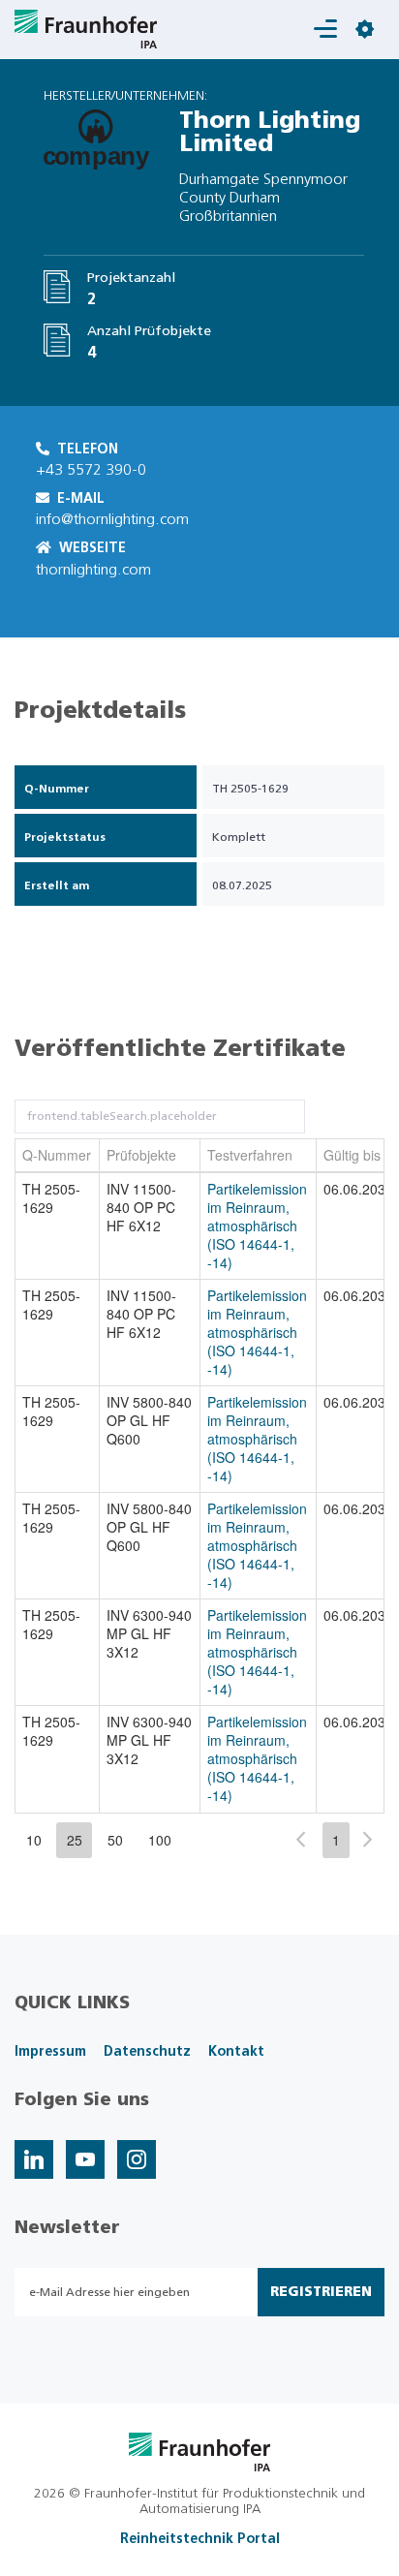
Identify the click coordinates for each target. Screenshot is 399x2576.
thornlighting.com (93, 570)
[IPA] (200, 2451)
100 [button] (160, 1840)
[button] (301, 1839)
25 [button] (75, 1840)
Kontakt (236, 2052)
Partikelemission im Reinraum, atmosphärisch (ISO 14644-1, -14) (257, 1226)
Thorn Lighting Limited (270, 133)
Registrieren (321, 2292)
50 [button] (115, 1840)
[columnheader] (58, 1156)
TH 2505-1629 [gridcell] (51, 1198)
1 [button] (336, 1840)
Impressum (50, 2052)
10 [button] (34, 1840)
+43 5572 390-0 (91, 470)
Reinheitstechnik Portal (200, 2539)
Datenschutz (147, 2052)
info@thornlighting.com (112, 519)
